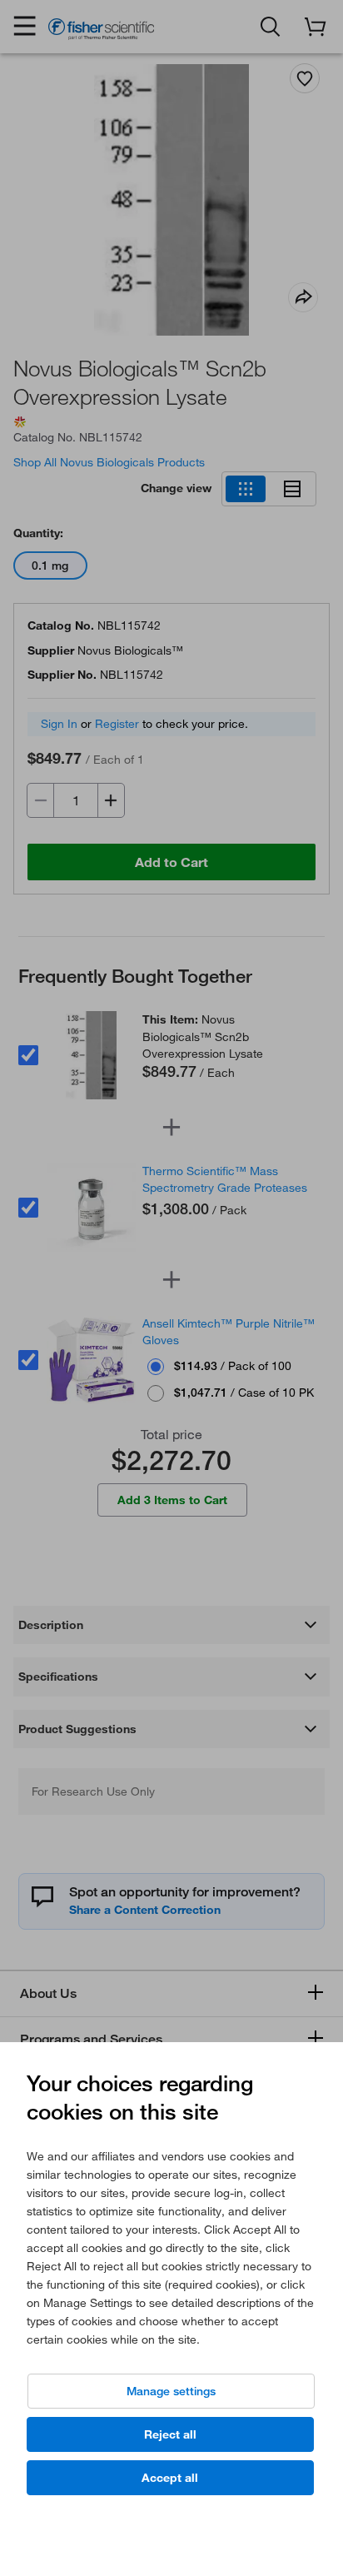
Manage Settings (171, 2391)
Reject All (170, 2434)
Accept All (170, 2478)
